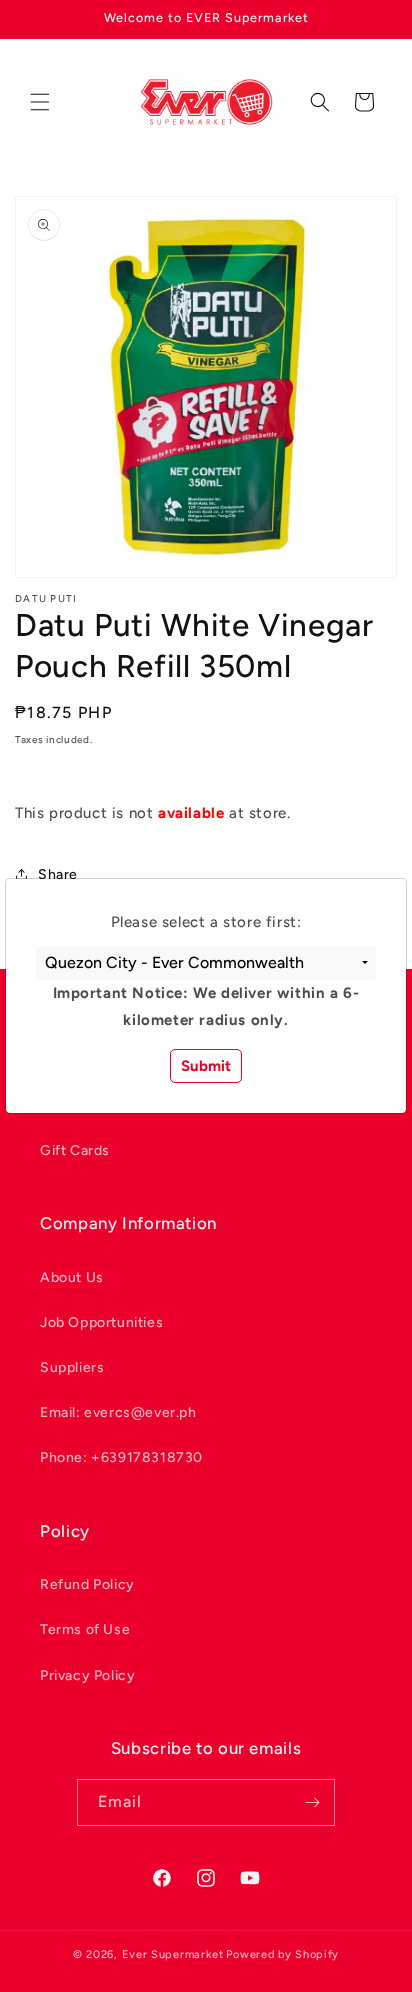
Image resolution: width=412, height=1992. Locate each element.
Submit (206, 1066)
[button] (206, 963)
